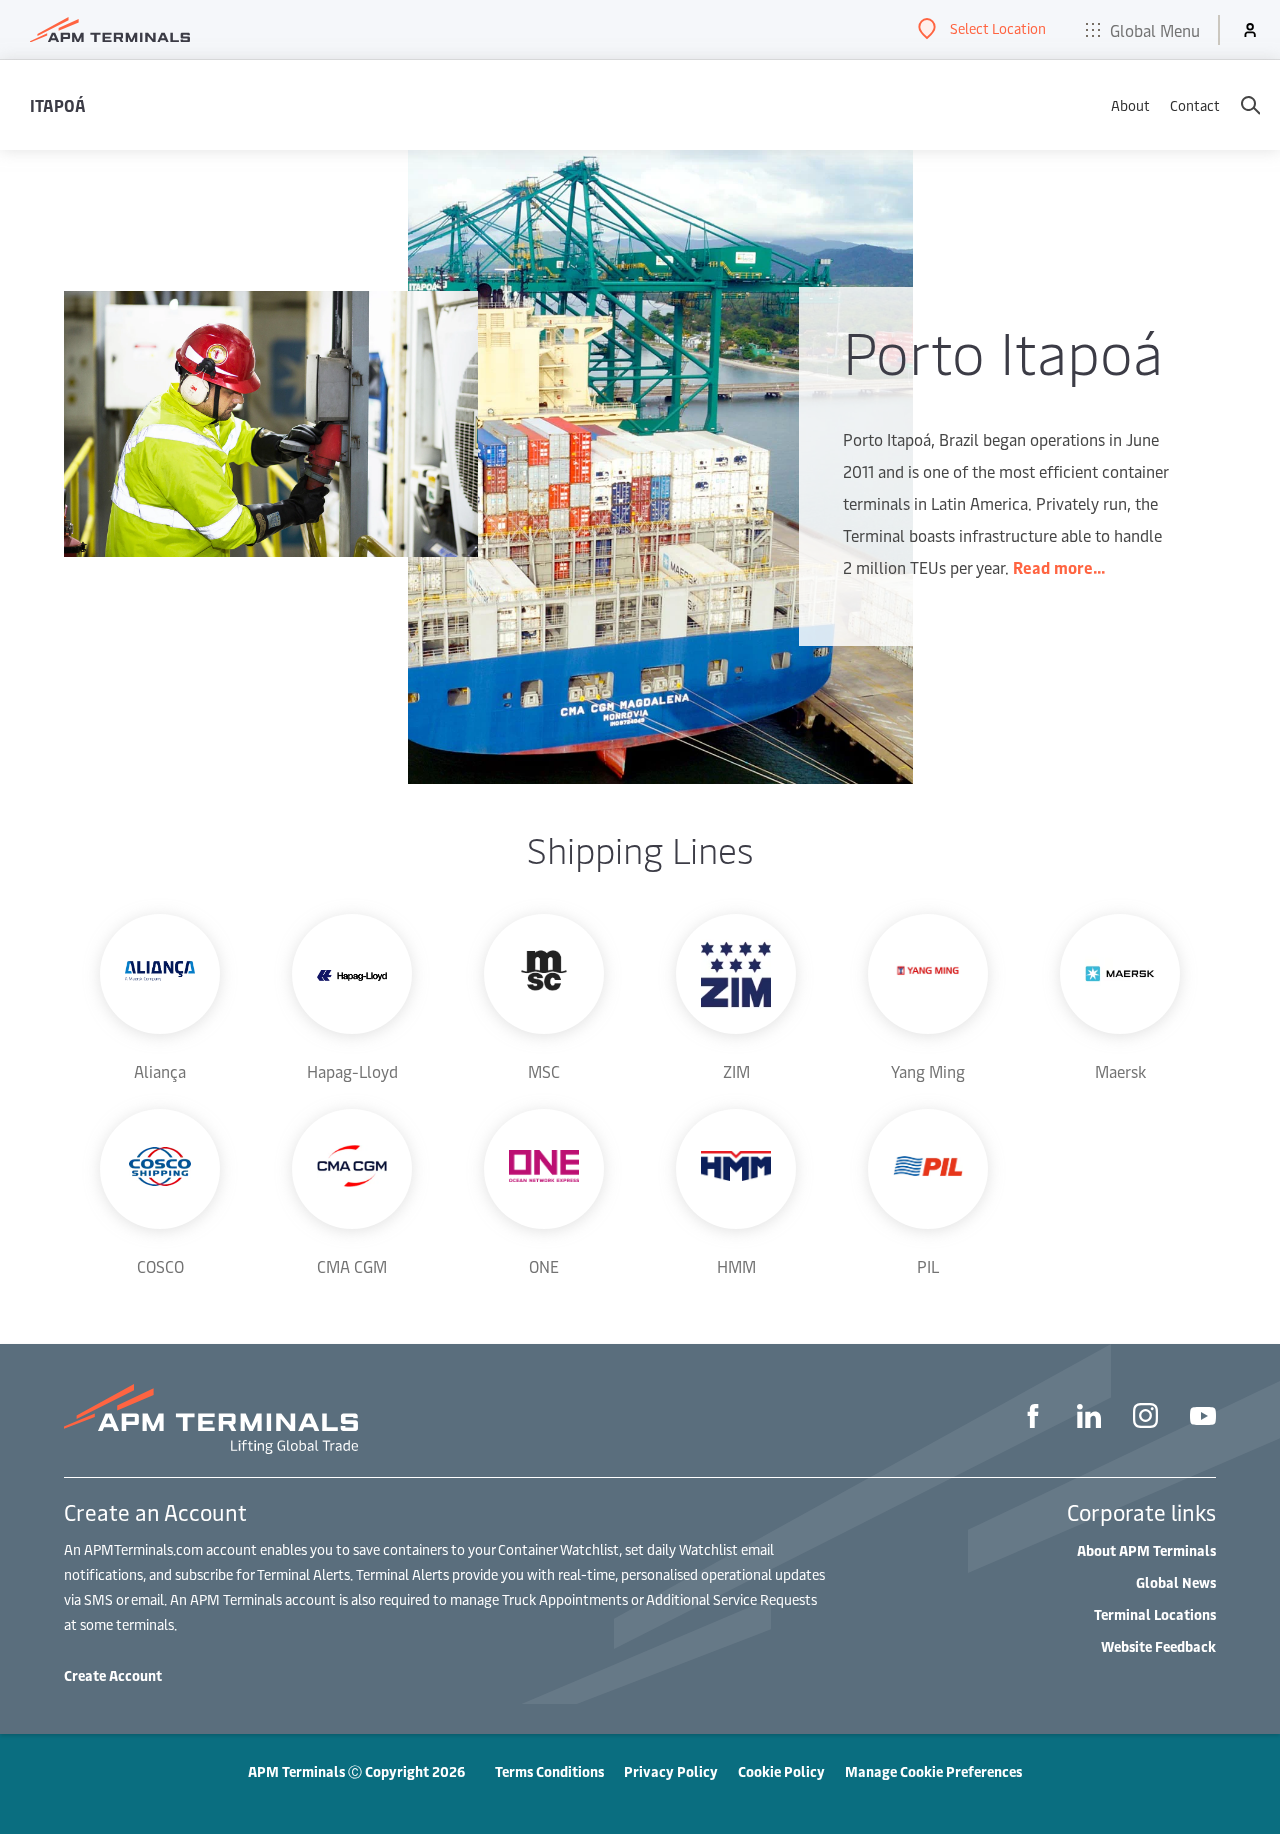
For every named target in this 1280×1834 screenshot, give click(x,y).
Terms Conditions (549, 1771)
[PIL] (928, 1169)
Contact (1195, 105)
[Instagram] (1145, 1418)
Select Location (998, 28)
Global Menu (1155, 30)
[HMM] (736, 1169)
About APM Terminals (1146, 1550)
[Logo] (110, 30)
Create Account (113, 1675)
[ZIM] (736, 974)
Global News (1176, 1582)
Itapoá (58, 105)
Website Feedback (1158, 1646)
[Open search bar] (1250, 105)
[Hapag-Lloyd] (352, 974)
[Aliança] (160, 974)
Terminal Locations (1155, 1614)
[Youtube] (1203, 1418)
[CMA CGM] (352, 1169)
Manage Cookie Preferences (933, 1771)
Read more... (1059, 567)
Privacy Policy (671, 1771)
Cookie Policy (781, 1771)
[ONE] (544, 1169)
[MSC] (544, 974)
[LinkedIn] (1089, 1419)
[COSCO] (160, 1169)
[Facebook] (1033, 1419)
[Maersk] (1120, 974)
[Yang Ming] (928, 974)
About (1130, 105)
